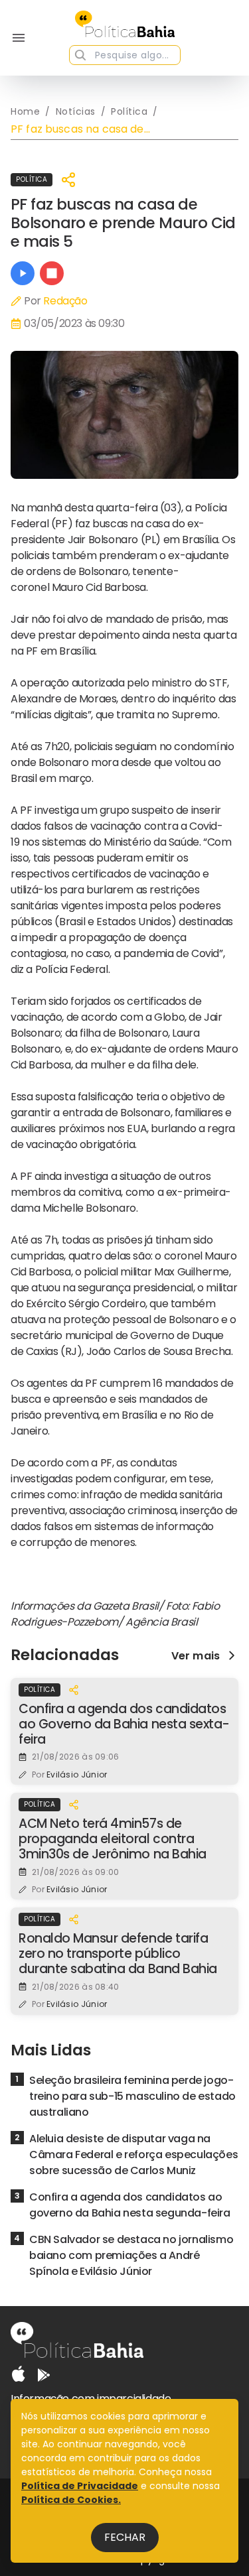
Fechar (125, 2537)
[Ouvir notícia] (23, 273)
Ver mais (196, 1655)
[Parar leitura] (52, 273)
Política (32, 179)
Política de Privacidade (80, 2486)
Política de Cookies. (71, 2500)
